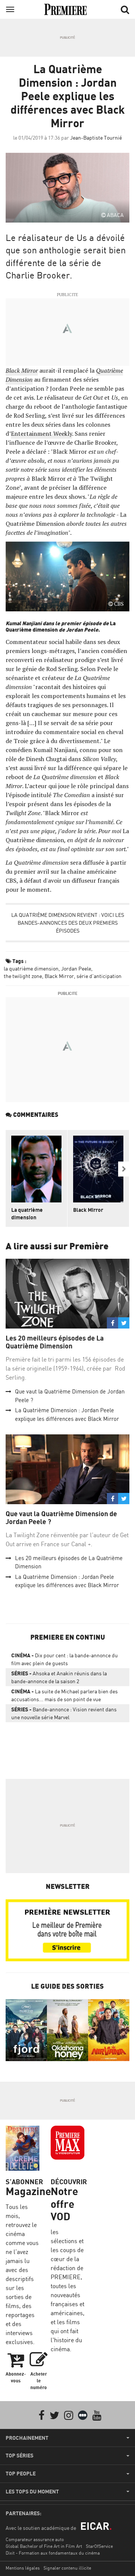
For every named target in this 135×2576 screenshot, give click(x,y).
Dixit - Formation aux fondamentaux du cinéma (53, 2553)
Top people (21, 2474)
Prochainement (27, 2438)
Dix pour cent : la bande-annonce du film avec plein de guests (64, 1659)
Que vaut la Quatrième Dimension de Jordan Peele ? (61, 1518)
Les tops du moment (32, 2492)
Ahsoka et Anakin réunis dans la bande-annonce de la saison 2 (59, 1677)
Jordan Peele (76, 968)
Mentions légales (23, 2568)
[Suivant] (124, 1169)
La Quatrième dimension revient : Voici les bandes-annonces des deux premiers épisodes (68, 923)
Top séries (19, 2456)
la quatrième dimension (31, 968)
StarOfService (99, 2546)
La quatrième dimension (27, 1214)
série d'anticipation (99, 976)
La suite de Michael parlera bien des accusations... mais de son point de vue (64, 1695)
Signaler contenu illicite (67, 2568)
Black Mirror (59, 976)
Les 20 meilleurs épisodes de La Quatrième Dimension (55, 1342)
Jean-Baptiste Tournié (96, 138)
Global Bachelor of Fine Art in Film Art (44, 2546)
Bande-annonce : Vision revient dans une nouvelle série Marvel (64, 1713)
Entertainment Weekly (41, 433)
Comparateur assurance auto (35, 2539)
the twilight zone (23, 976)
